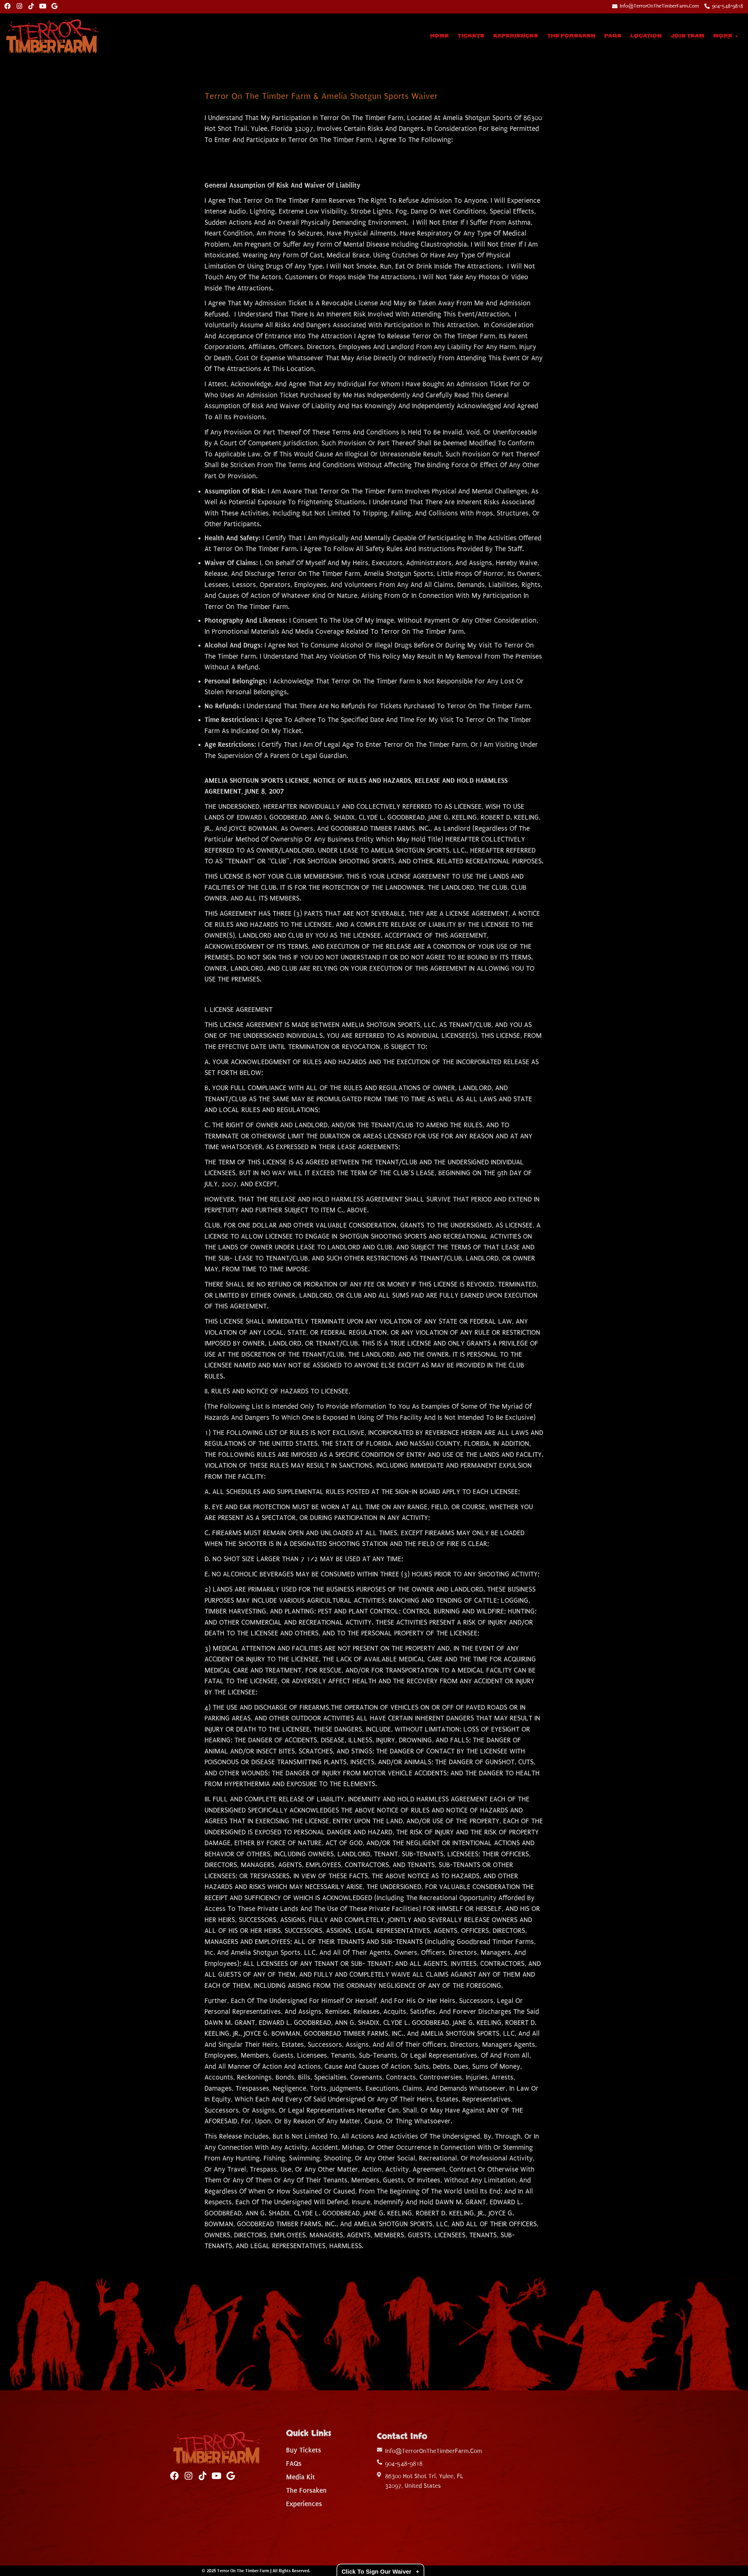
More (723, 36)
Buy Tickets (304, 2450)
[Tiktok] (31, 6)
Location (646, 36)
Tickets (471, 36)
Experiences (516, 36)
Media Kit (301, 2477)
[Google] (54, 6)
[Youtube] (43, 6)
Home (439, 36)
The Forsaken (571, 36)
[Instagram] (19, 6)
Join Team (688, 36)
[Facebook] (8, 6)
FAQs (613, 36)
